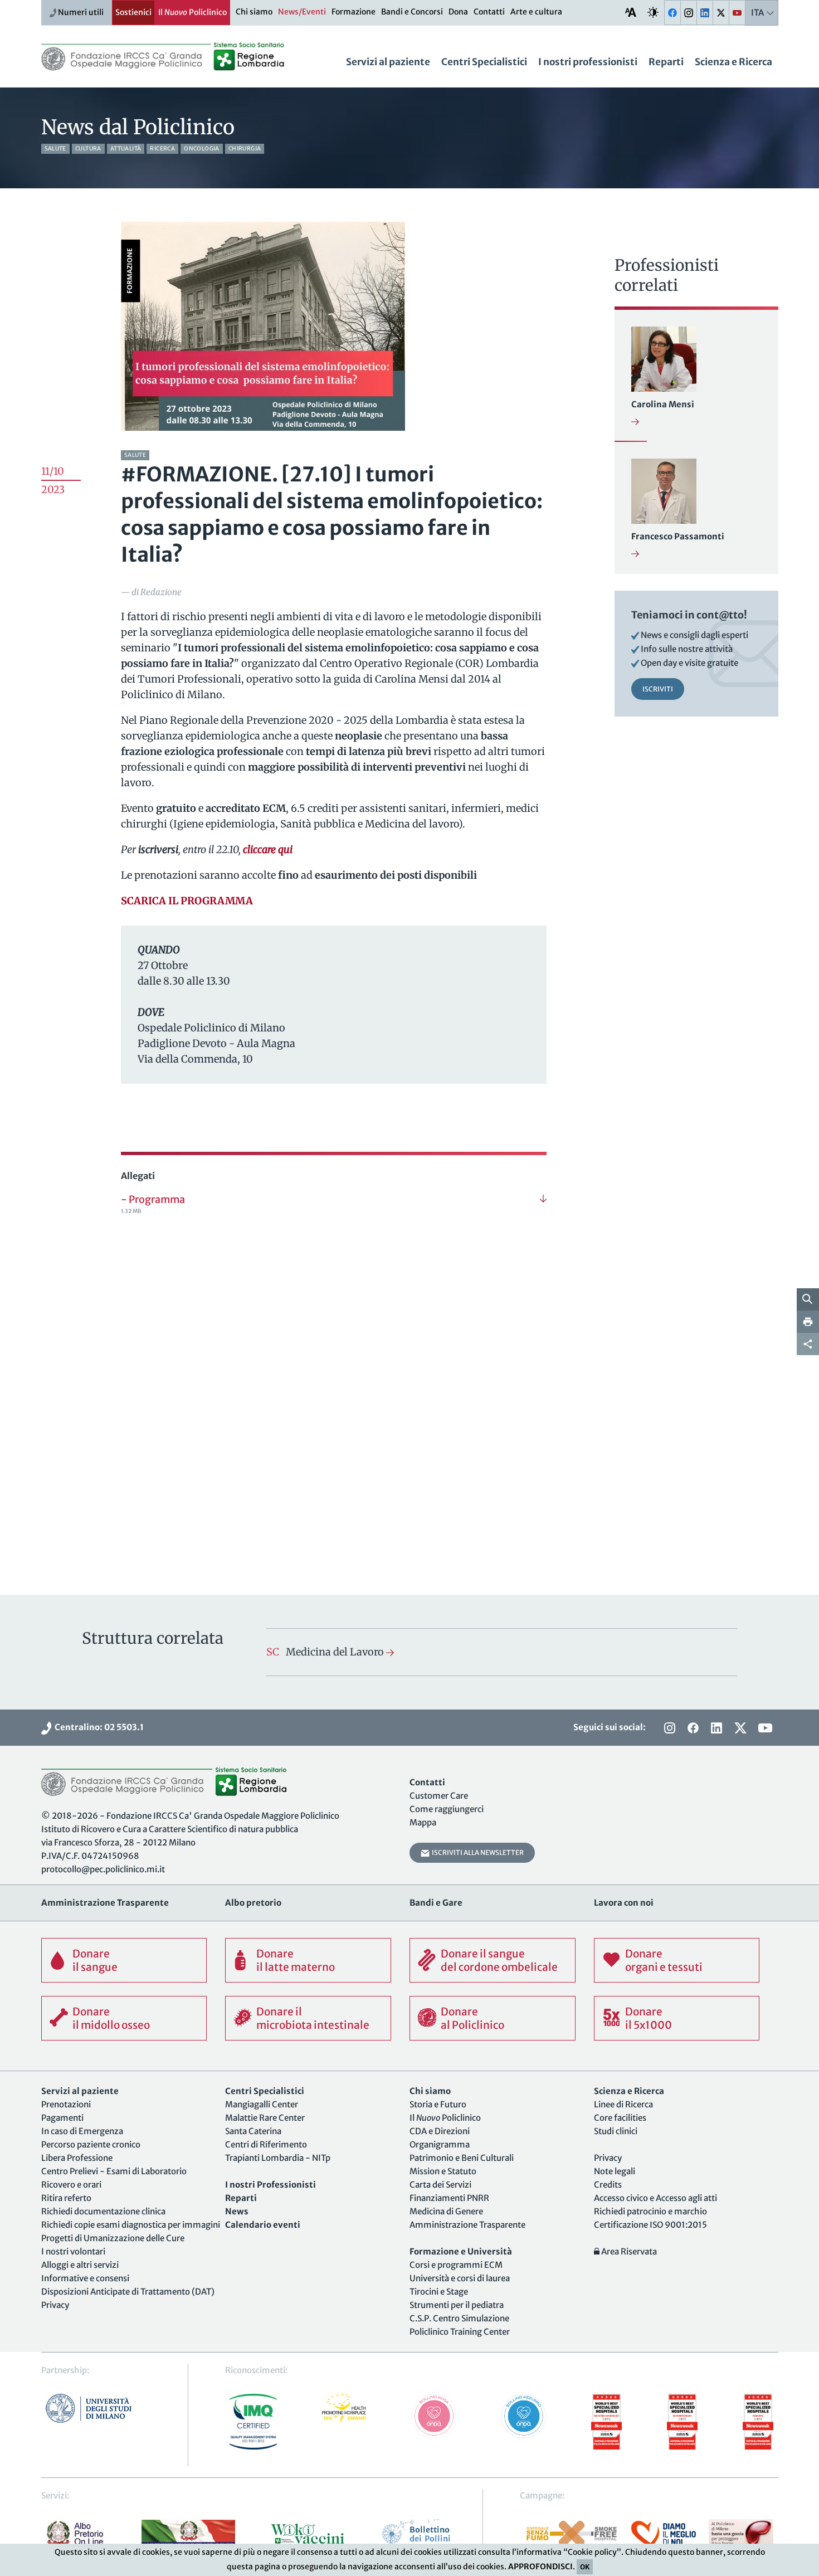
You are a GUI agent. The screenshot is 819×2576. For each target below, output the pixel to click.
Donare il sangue (95, 1960)
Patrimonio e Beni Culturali (462, 2158)
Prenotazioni (66, 2104)
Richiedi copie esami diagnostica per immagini (131, 2225)
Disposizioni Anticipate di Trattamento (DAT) (128, 2292)
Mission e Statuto (443, 2171)
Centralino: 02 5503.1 (97, 1727)
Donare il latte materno (296, 1960)
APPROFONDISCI (540, 2567)
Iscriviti (658, 689)
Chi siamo (254, 12)
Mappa (423, 1822)
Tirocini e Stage (439, 2292)
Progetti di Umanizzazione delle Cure (113, 2238)
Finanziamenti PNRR (449, 2198)
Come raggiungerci (447, 1809)
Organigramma (440, 2144)
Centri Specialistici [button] (484, 62)
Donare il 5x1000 (649, 2018)
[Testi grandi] (631, 12)
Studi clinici (616, 2131)
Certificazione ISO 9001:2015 (650, 2225)
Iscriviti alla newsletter (477, 1852)
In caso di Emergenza (82, 2131)
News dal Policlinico (138, 127)
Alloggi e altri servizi (80, 2265)
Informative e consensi (85, 2278)
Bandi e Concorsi (412, 12)
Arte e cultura (536, 12)
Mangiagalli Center (262, 2104)
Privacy (55, 2305)
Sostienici (133, 12)
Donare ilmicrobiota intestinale (313, 2018)
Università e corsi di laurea (460, 2278)
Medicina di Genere (446, 2211)
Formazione (354, 12)
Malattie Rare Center (265, 2118)
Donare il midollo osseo (111, 2018)
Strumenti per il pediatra (457, 2305)
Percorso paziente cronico (91, 2144)
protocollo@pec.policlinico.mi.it (103, 1869)
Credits (608, 2185)
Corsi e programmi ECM (456, 2265)
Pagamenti (62, 2118)
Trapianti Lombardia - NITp (278, 2158)
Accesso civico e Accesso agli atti (655, 2198)
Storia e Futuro (438, 2104)
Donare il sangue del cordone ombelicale (499, 1960)
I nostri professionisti (588, 62)
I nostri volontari (73, 2251)
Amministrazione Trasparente (467, 2225)
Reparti (666, 62)
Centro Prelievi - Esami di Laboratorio (114, 2171)
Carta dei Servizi (440, 2185)
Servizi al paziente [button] (388, 62)
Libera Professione (77, 2158)
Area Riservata (628, 2251)
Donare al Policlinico (472, 2018)
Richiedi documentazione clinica (103, 2211)
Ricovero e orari (71, 2185)
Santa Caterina (253, 2131)
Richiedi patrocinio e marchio (650, 2211)
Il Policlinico (192, 12)
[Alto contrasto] (653, 12)
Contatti (489, 12)
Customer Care (439, 1796)
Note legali (615, 2171)
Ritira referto (66, 2198)
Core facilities (620, 2118)
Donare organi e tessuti (664, 1960)
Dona (458, 12)
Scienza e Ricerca (733, 62)
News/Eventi (302, 12)
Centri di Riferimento (266, 2144)
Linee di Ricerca (623, 2104)
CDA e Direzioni (440, 2131)
